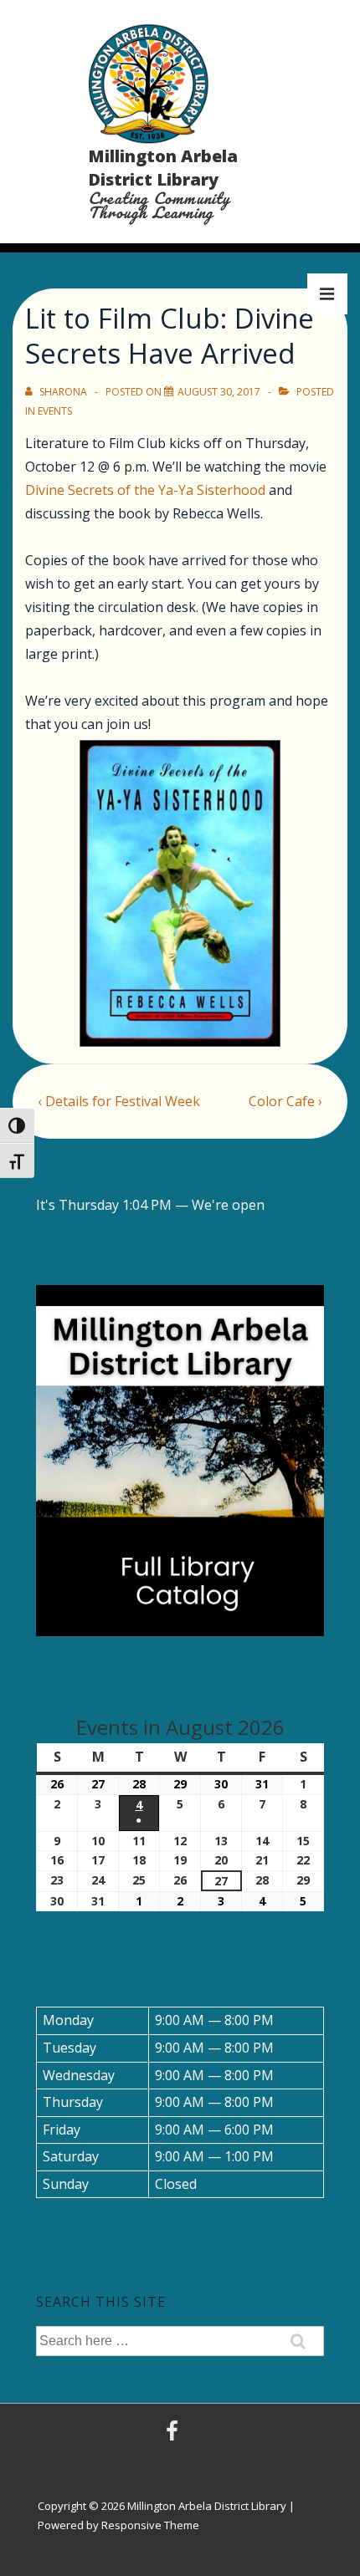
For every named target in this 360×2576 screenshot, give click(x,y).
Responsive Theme (150, 2525)
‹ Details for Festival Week (119, 1101)
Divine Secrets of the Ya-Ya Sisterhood (145, 490)
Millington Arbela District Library (163, 168)
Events (55, 411)
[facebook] (174, 2436)
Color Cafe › (285, 1101)
